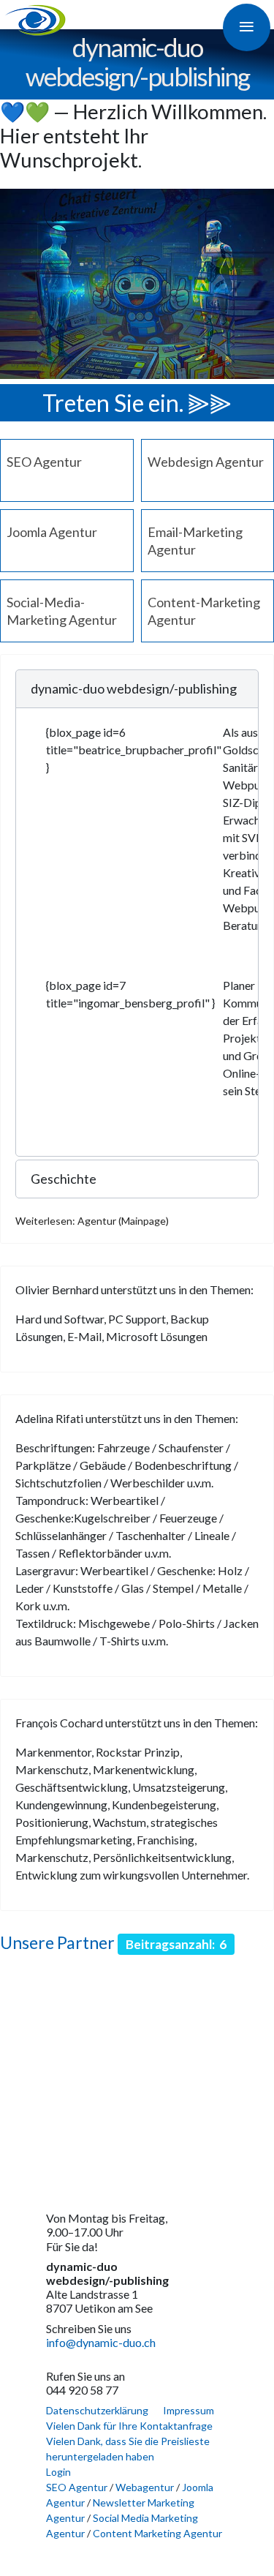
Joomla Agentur (52, 532)
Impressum (189, 2410)
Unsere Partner (57, 1942)
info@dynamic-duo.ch (101, 2342)
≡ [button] (247, 25)
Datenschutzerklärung (97, 2410)
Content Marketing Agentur (157, 2533)
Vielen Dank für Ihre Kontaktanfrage (129, 2426)
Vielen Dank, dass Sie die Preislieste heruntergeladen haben (128, 2449)
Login (58, 2472)
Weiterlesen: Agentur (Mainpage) (92, 1221)
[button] (137, 689)
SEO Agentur (44, 462)
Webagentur (145, 2487)
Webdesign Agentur (206, 462)
